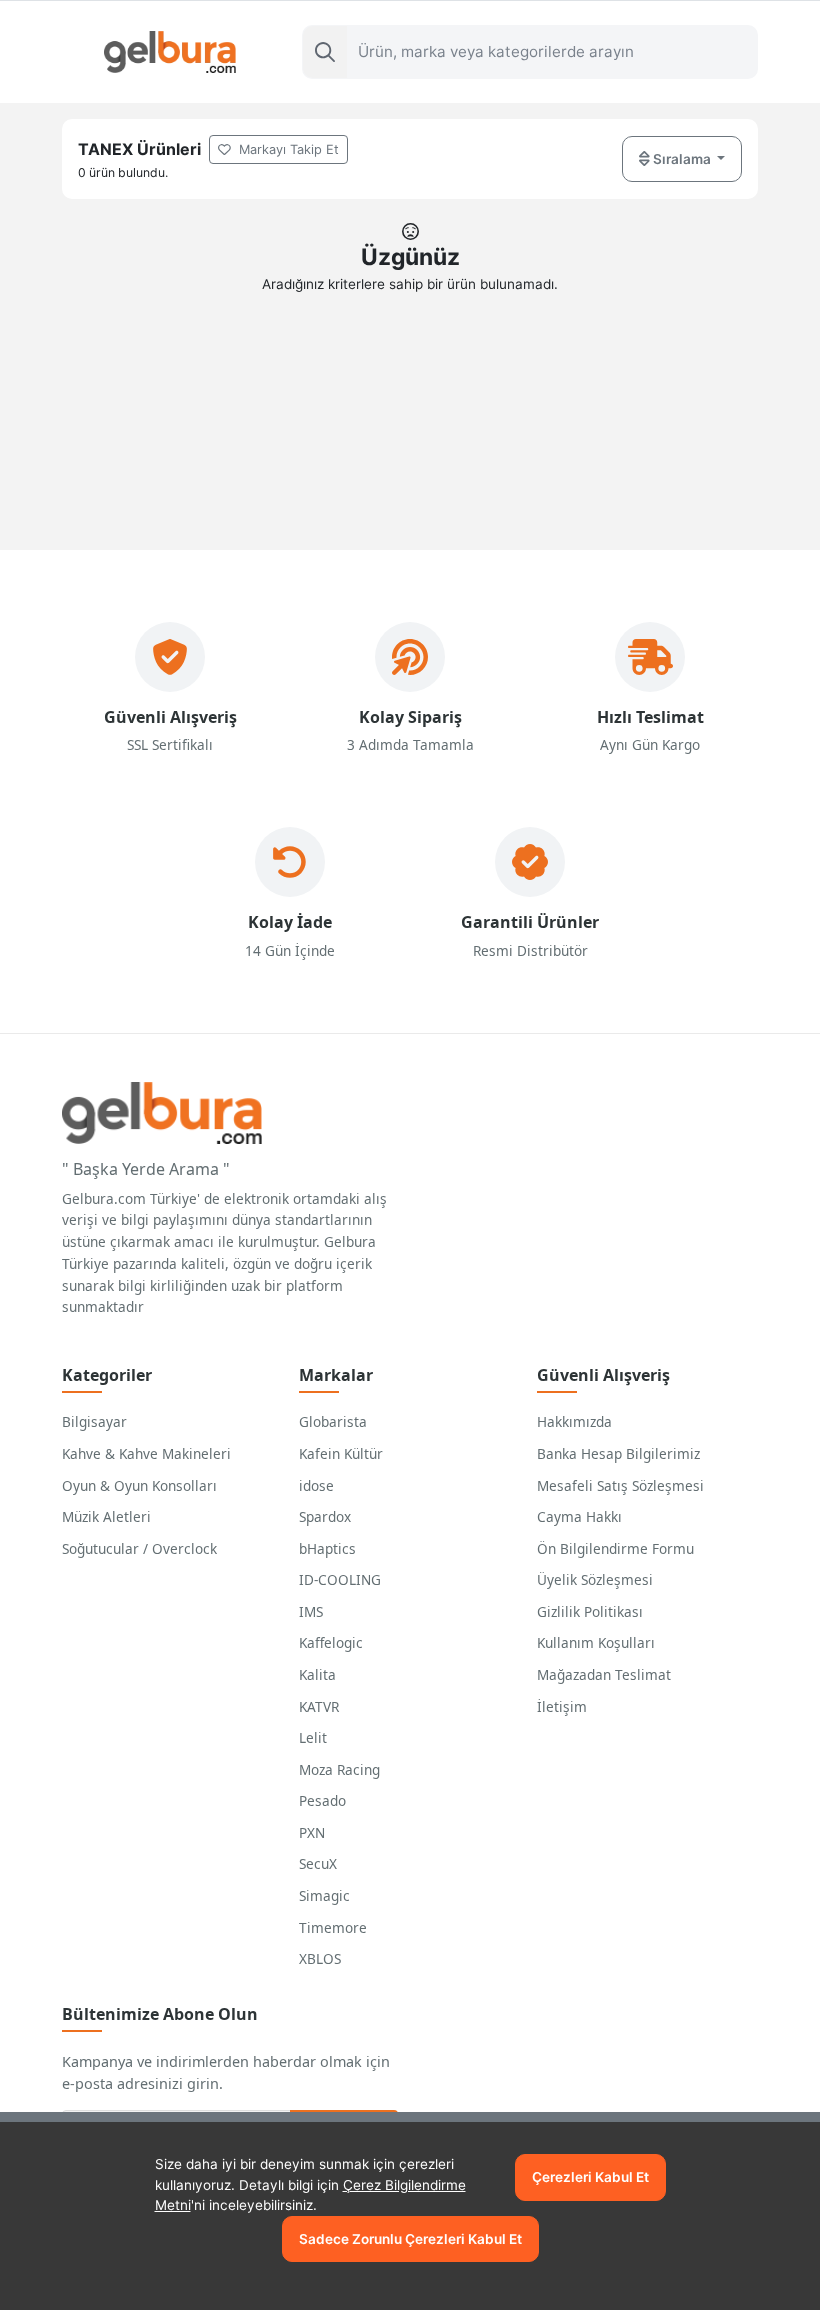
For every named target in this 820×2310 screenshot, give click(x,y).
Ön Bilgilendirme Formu (615, 1548)
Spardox (325, 1516)
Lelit (313, 1737)
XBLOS (320, 1958)
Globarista (333, 1421)
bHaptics (327, 1548)
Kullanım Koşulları (596, 1642)
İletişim (562, 1706)
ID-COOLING (340, 1579)
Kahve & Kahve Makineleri (146, 1453)
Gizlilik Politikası (590, 1611)
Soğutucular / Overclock (139, 1548)
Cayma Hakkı (579, 1516)
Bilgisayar (94, 1421)
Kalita (317, 1674)
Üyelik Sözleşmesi (595, 1579)
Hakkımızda (574, 1421)
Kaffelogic (331, 1642)
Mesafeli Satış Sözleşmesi (620, 1485)
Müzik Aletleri (106, 1516)
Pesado (322, 1800)
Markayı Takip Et (287, 149)
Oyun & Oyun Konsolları (139, 1485)
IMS (311, 1611)
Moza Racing (339, 1769)
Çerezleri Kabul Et (590, 2177)
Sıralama (682, 159)
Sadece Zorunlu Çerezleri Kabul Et (410, 2239)
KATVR (319, 1706)
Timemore (333, 1927)
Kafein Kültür (341, 1453)
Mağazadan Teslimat (604, 1674)
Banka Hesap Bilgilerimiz (618, 1453)
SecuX (318, 1863)
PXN (312, 1832)
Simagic (324, 1895)
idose (316, 1485)
